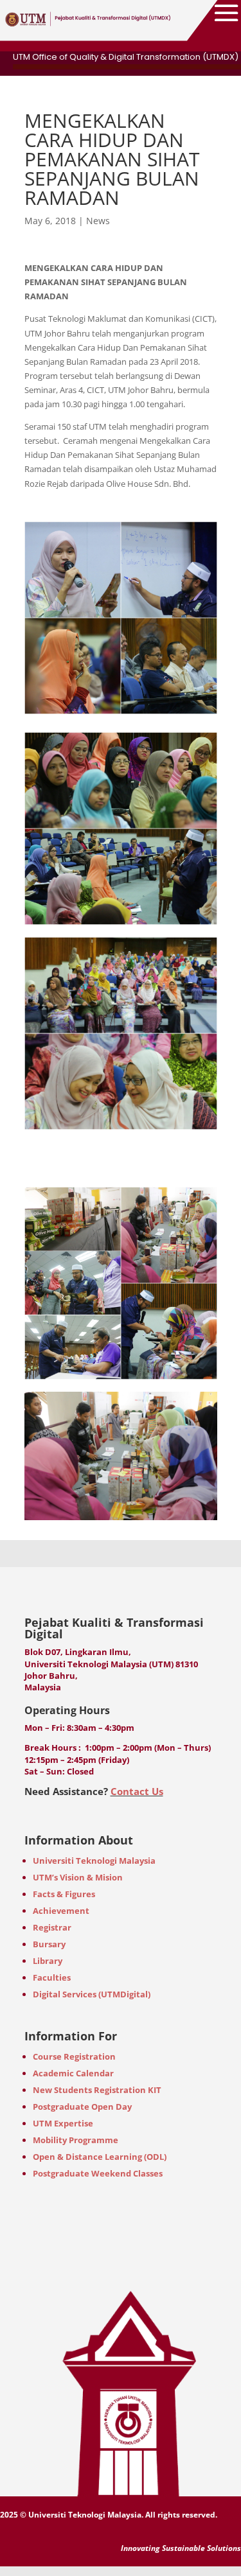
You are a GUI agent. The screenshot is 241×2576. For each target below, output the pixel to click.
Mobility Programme (76, 2140)
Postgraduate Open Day (82, 2107)
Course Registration (74, 2056)
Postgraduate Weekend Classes (98, 2173)
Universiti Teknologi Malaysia (94, 1861)
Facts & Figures (64, 1894)
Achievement (61, 1911)
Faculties (52, 1977)
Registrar (52, 1927)
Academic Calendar (73, 2073)
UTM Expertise (63, 2123)
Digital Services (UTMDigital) (92, 1994)
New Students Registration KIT (97, 2090)
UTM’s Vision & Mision (78, 1877)
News (98, 221)
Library (48, 1961)
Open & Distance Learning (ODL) (100, 2157)
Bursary (49, 1944)
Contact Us (137, 1791)
